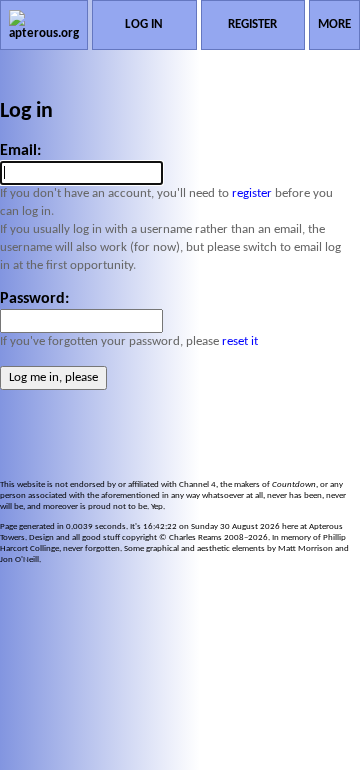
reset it (240, 341)
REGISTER (252, 24)
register (252, 193)
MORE (334, 24)
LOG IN (144, 24)
